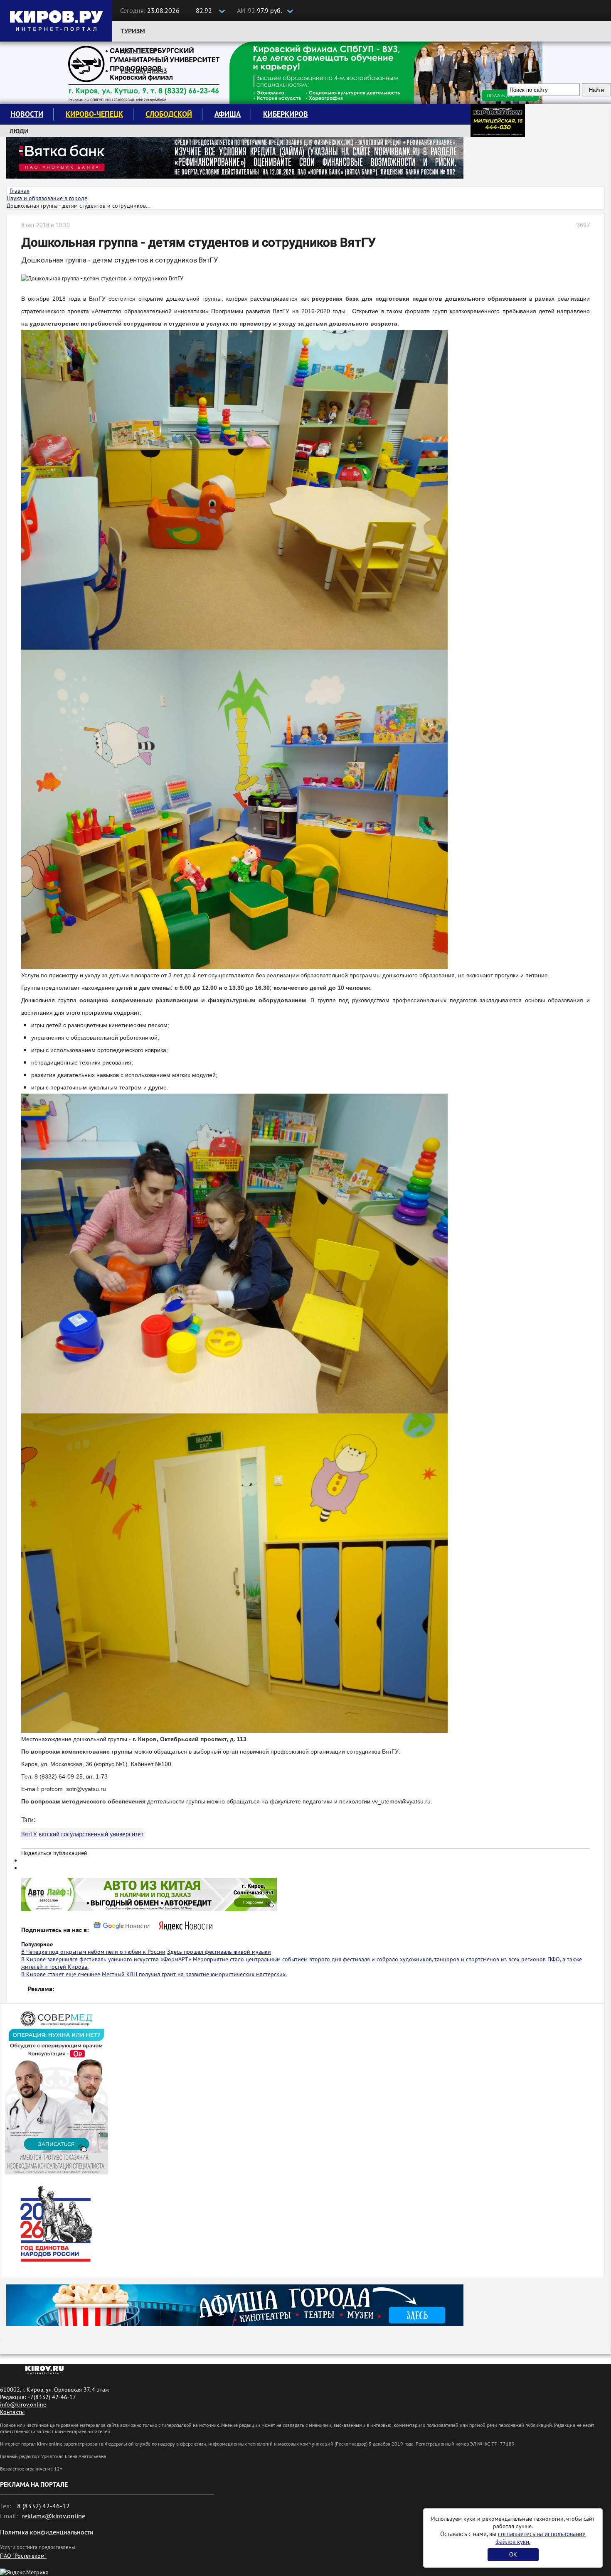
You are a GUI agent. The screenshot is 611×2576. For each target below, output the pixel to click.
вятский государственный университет (91, 1834)
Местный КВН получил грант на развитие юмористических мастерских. (194, 1974)
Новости (27, 114)
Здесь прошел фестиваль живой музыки (219, 1952)
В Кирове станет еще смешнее (61, 1974)
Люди (19, 131)
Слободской (169, 114)
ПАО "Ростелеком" (23, 2556)
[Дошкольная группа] (234, 489)
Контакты (12, 2412)
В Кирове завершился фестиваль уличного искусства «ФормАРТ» (106, 1959)
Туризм (133, 31)
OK (513, 2555)
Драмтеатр (138, 51)
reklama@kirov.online (54, 2516)
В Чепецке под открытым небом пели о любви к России (93, 1952)
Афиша (228, 114)
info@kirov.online (23, 2404)
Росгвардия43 (144, 71)
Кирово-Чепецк (94, 114)
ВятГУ (29, 1834)
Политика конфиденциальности (47, 2532)
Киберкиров (286, 114)
